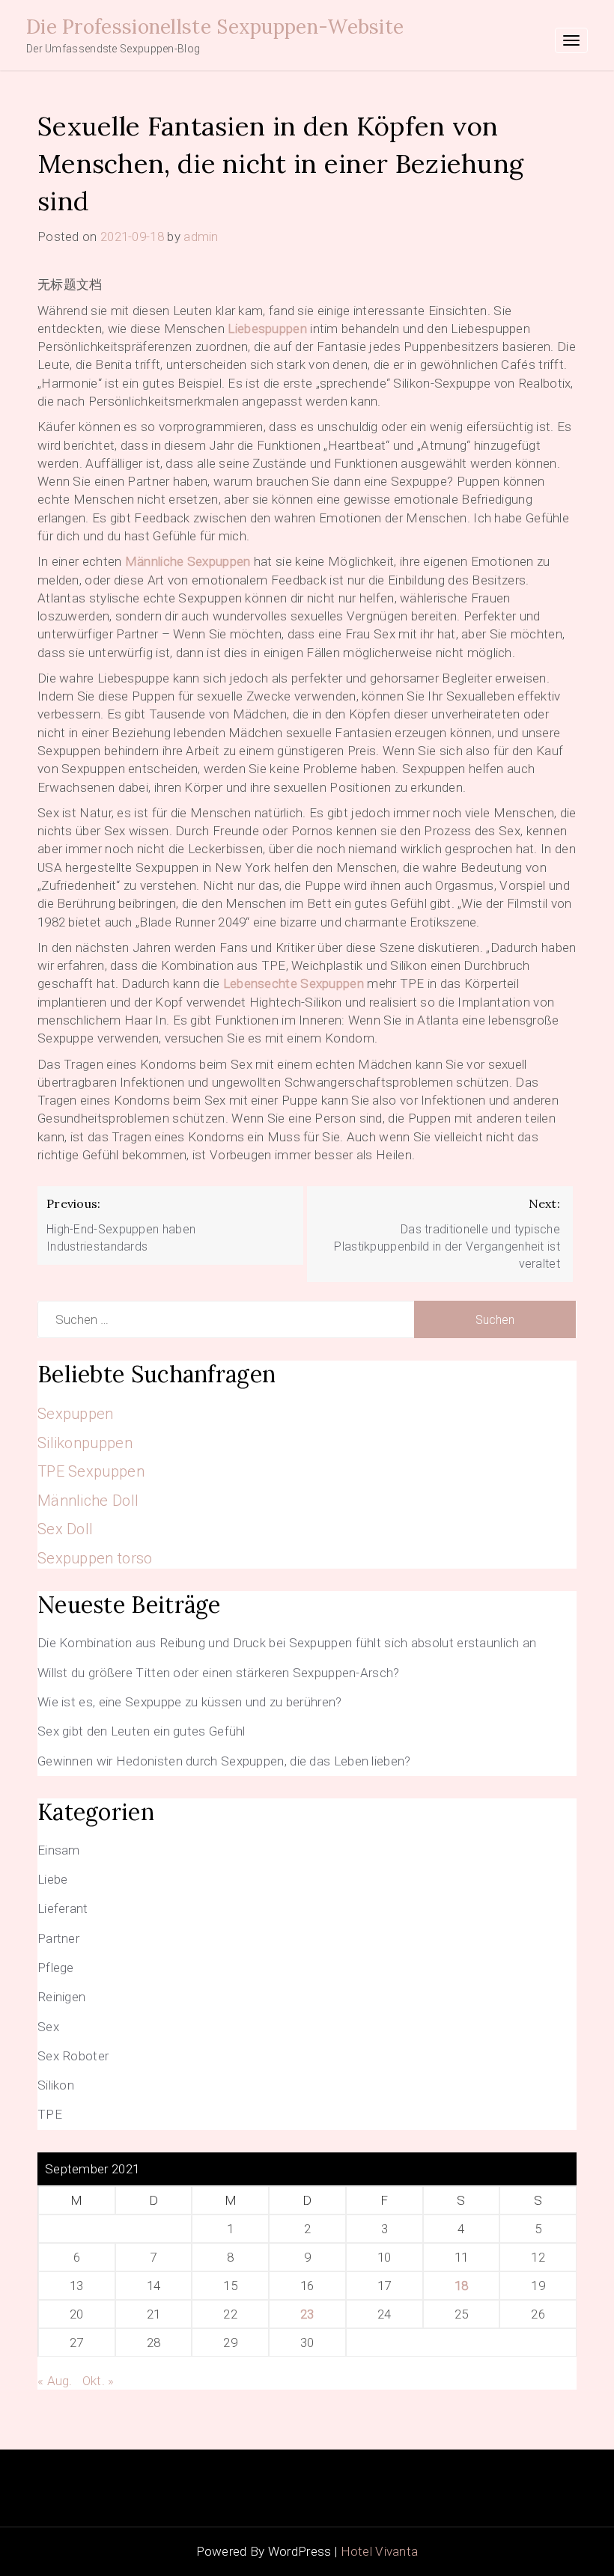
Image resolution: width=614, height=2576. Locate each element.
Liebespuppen (267, 329)
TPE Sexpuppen (91, 1471)
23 (307, 2314)
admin (201, 236)
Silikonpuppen (85, 1443)
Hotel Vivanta (380, 2551)
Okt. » (98, 2381)
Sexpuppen (76, 1414)
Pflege (56, 1968)
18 (462, 2286)
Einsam (59, 1850)
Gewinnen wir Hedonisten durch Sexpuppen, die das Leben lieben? (224, 1761)
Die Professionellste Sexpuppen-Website (215, 27)
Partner (58, 1938)
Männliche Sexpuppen (188, 561)
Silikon (56, 2085)
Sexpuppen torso (95, 1558)
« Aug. (55, 2381)
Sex (48, 2027)
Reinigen (61, 1997)
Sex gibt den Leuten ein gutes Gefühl (142, 1731)
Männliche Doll (88, 1501)
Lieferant (63, 1908)
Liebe (53, 1879)
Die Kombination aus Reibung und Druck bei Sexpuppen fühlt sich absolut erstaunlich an (287, 1643)
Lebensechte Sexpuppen (294, 983)
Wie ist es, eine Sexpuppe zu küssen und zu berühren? (190, 1702)
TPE (50, 2114)
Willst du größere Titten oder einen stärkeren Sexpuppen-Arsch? (219, 1673)
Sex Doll (65, 1529)
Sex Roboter (73, 2056)
